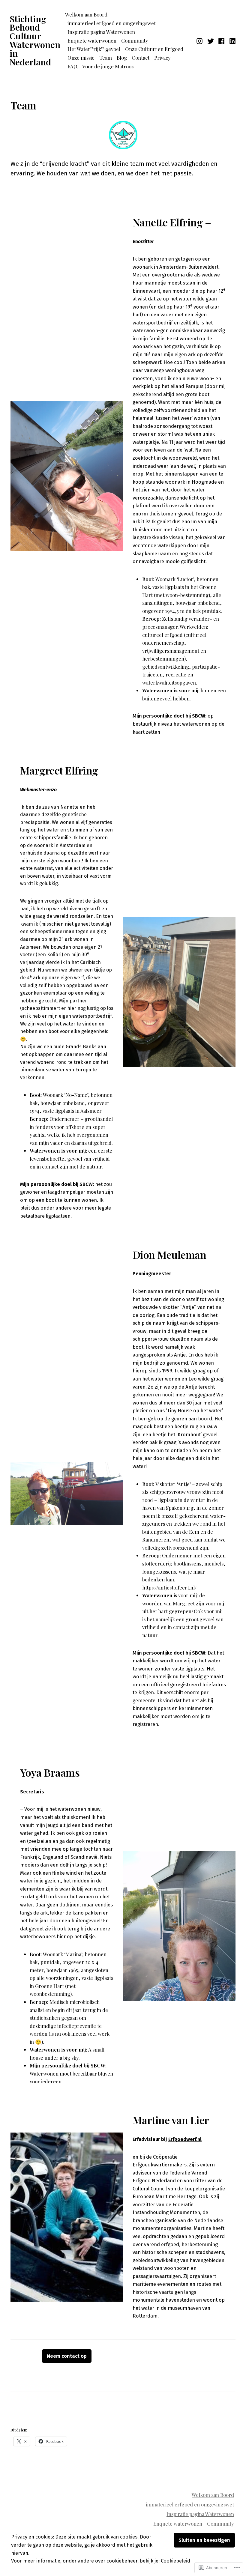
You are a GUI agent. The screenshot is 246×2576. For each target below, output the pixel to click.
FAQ (72, 66)
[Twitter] (211, 40)
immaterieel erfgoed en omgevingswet (112, 23)
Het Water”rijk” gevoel (94, 49)
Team (106, 58)
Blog (122, 58)
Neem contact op (67, 2356)
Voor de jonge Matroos (108, 66)
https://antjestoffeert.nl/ (169, 1587)
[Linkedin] (232, 40)
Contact (141, 58)
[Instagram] (200, 40)
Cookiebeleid (175, 2561)
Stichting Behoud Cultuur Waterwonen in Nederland (35, 40)
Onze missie (81, 58)
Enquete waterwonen (92, 40)
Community (135, 40)
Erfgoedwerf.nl (185, 2139)
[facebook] (222, 40)
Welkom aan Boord (86, 14)
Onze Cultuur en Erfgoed (154, 49)
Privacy (162, 58)
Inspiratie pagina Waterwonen (101, 32)
